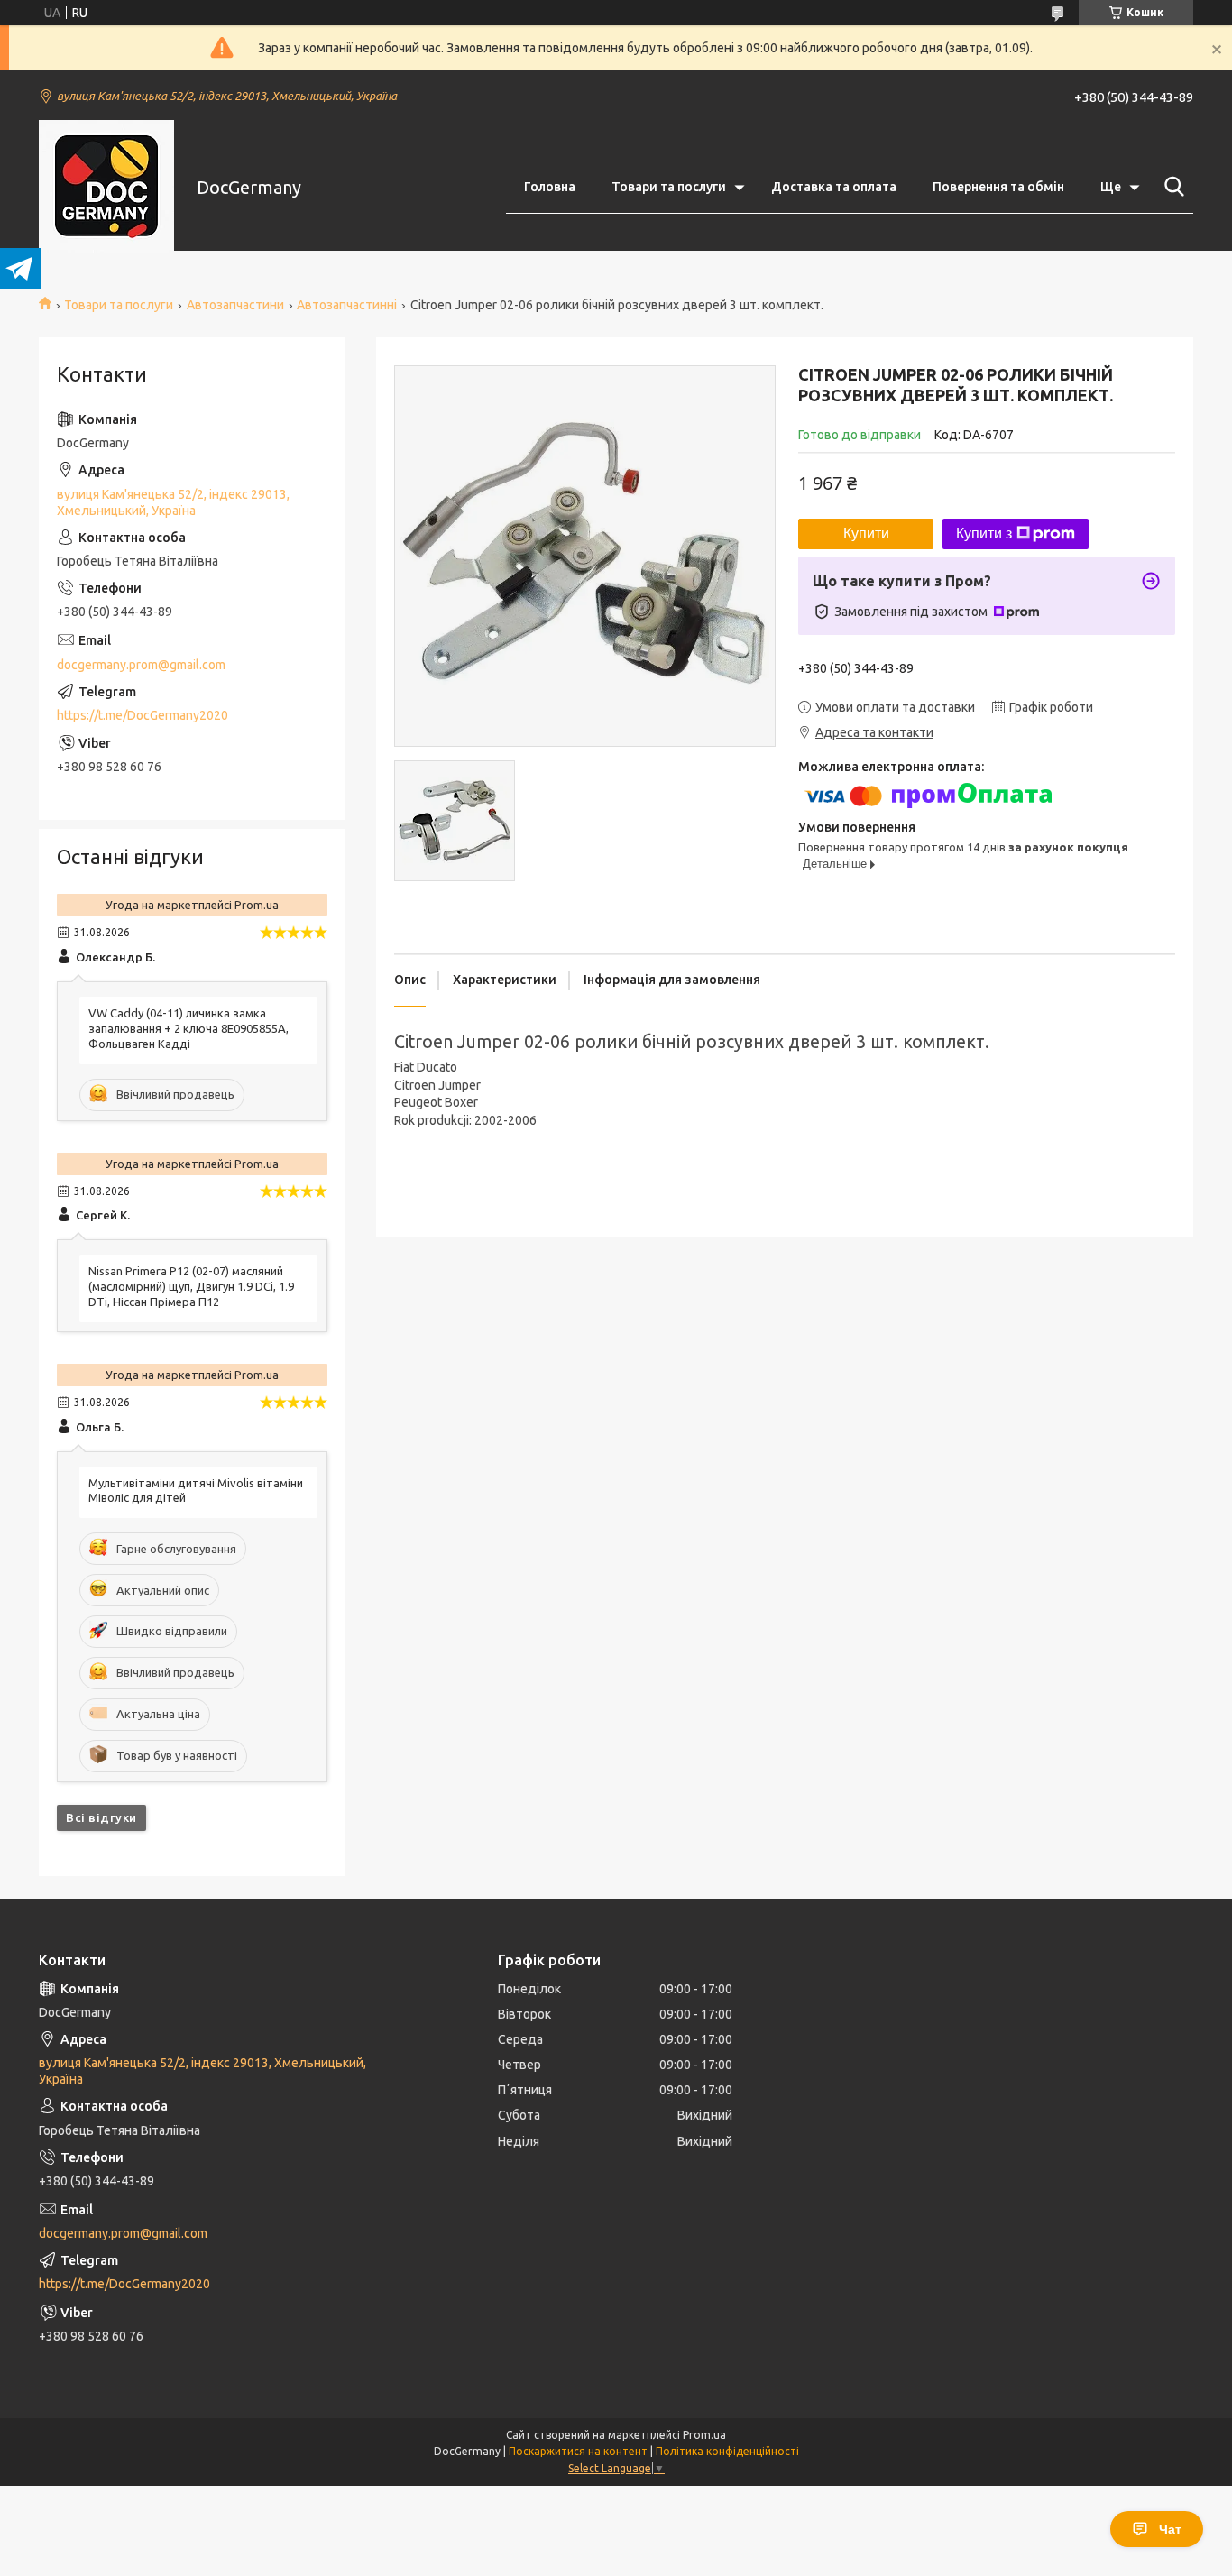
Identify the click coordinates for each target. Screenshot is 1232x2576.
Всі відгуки (101, 1817)
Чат (1170, 2529)
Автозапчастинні (347, 305)
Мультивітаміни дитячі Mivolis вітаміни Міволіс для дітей (196, 1490)
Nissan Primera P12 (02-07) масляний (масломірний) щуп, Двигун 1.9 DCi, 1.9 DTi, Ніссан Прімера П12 (191, 1286)
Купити (866, 534)
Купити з (984, 534)
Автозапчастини (235, 305)
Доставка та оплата (834, 187)
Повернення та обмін (998, 187)
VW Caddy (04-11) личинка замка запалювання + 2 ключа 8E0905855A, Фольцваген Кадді (188, 1028)
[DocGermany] (106, 188)
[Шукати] (1171, 187)
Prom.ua (704, 2435)
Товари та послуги (669, 187)
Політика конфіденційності (727, 2451)
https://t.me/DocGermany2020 (143, 715)
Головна (550, 187)
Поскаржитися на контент (578, 2451)
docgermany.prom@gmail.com (141, 665)
